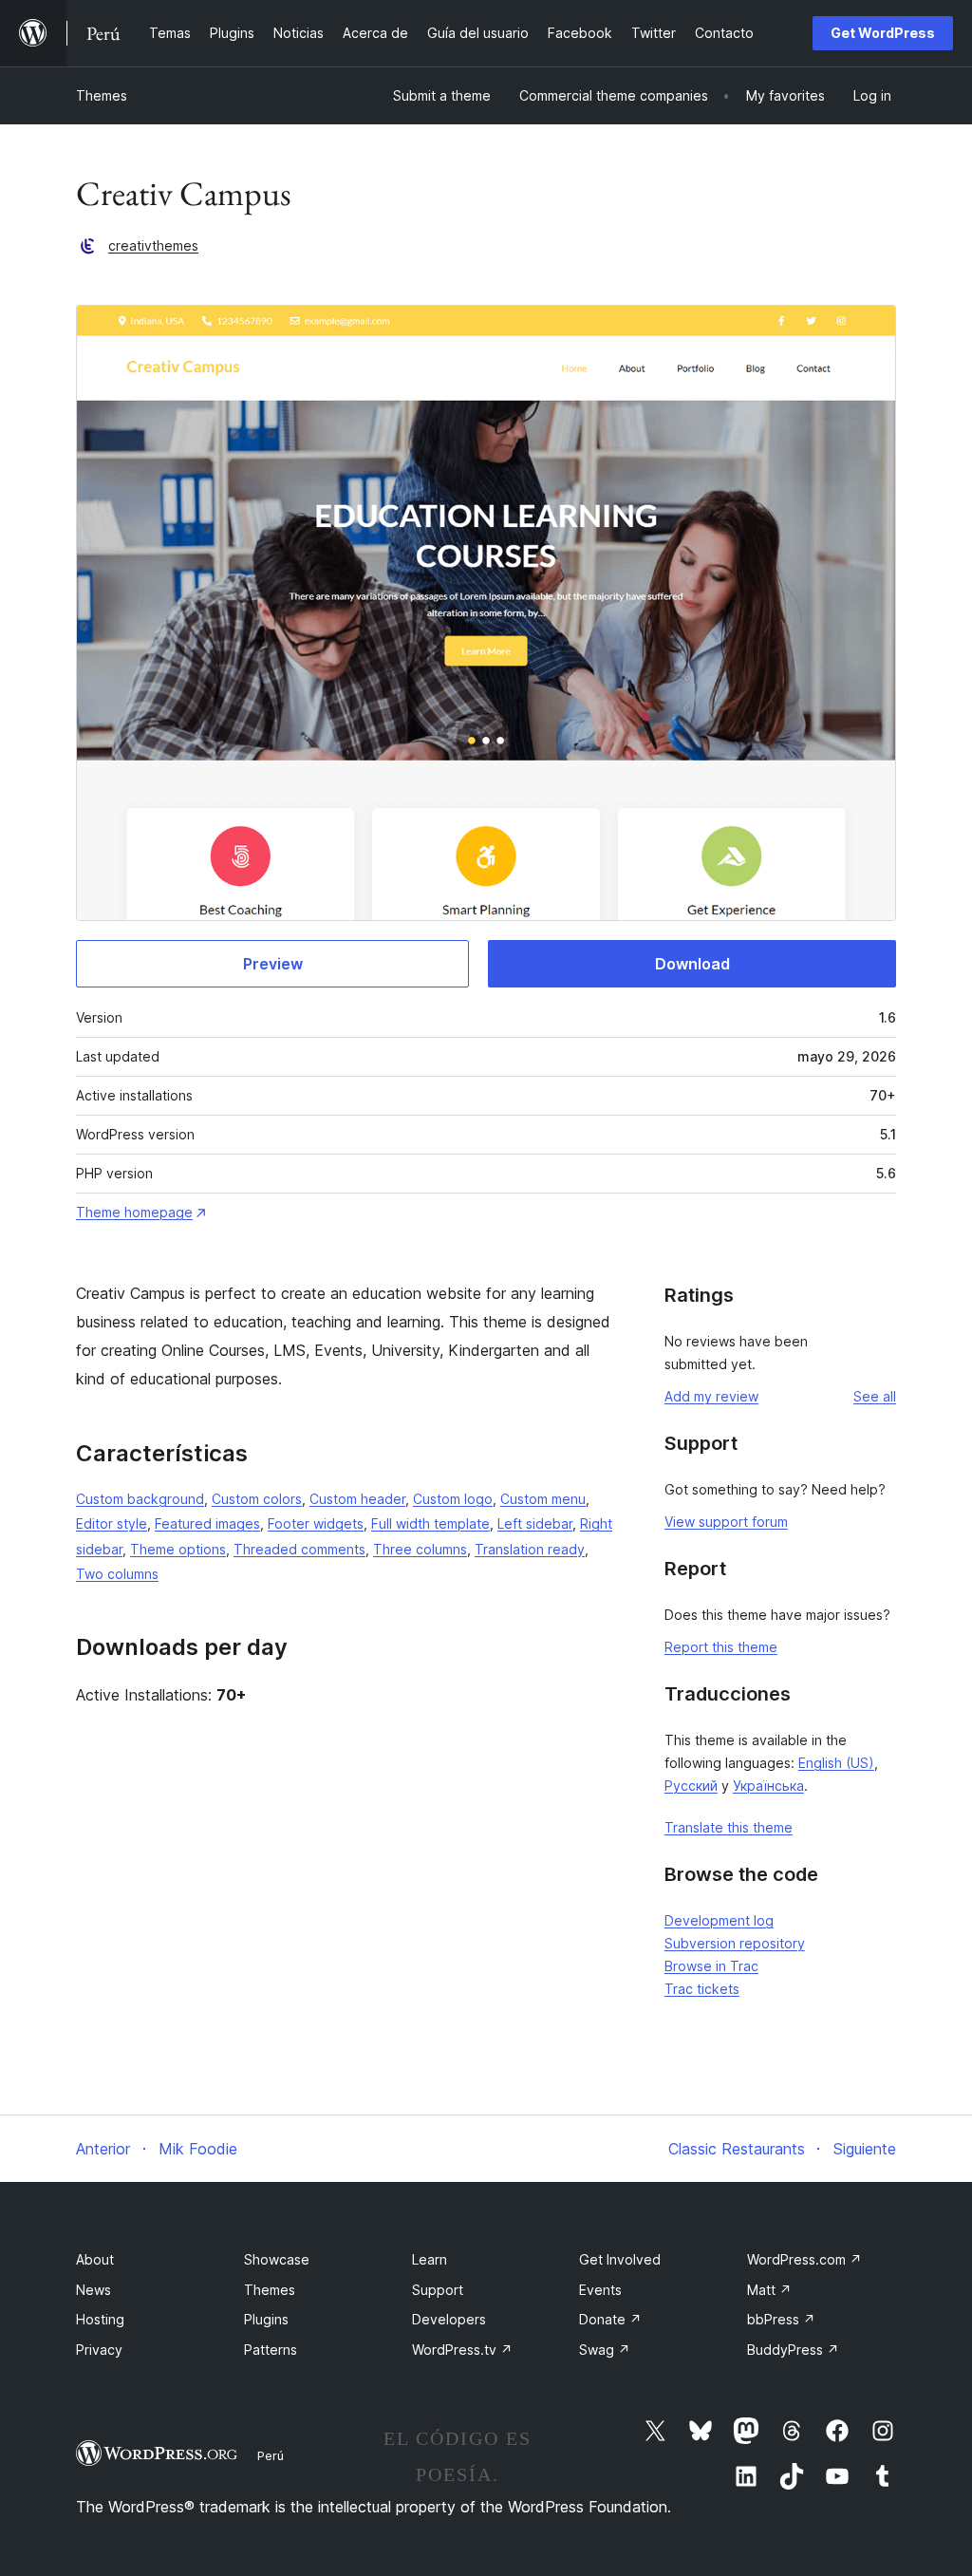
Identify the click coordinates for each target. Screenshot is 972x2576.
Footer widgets (316, 1523)
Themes (102, 95)
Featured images (207, 1523)
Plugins (266, 2319)
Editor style (112, 1523)
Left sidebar (535, 1523)
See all (875, 1396)
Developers (449, 2319)
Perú (271, 2455)
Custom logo (453, 1499)
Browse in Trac (711, 1966)
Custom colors (257, 1499)
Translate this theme (729, 1827)
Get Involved (620, 2259)
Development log (719, 1920)
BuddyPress (793, 2350)
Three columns (420, 1549)
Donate (610, 2319)
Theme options (178, 1549)
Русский (691, 1786)
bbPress (781, 2319)
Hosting (100, 2319)
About (95, 2259)
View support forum (726, 1522)
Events (600, 2290)
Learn (430, 2259)
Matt (769, 2290)
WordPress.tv (462, 2350)
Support (438, 2290)
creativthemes (153, 245)
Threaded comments (299, 1549)
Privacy (99, 2350)
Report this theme (721, 1647)
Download (692, 964)
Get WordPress (883, 33)
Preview (273, 964)
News (93, 2290)
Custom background (140, 1499)
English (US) (836, 1763)
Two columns (117, 1574)
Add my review (711, 1396)
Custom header (357, 1499)
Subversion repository (735, 1943)
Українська (768, 1786)
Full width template (430, 1523)
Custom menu (543, 1499)
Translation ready (530, 1549)
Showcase (277, 2259)
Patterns (271, 2350)
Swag (605, 2350)
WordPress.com (804, 2259)
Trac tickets (702, 1989)
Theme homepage (134, 1212)
